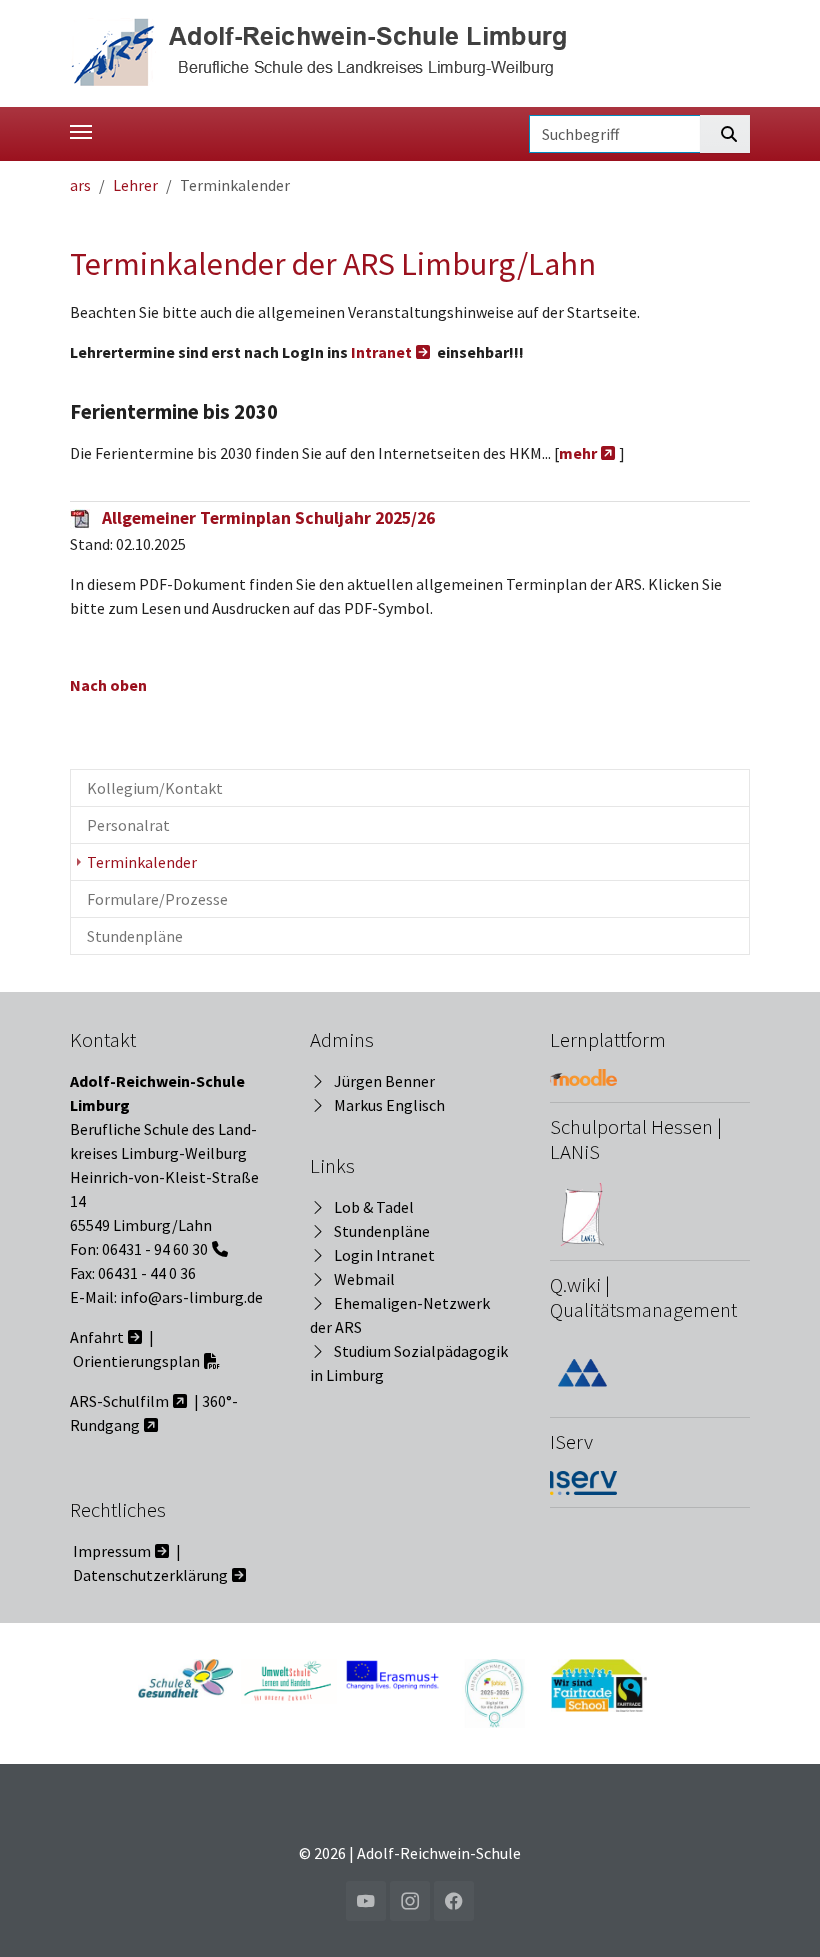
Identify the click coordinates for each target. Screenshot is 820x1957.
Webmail (364, 1279)
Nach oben (108, 685)
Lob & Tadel (374, 1207)
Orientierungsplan (136, 1361)
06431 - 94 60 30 (155, 1249)
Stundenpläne (382, 1231)
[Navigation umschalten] (81, 132)
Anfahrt (97, 1337)
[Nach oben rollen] (776, 1913)
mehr (578, 453)
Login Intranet (384, 1255)
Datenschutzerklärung (150, 1575)
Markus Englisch (389, 1105)
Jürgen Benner (384, 1081)
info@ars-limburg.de (191, 1297)
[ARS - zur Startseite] (326, 51)
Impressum (112, 1551)
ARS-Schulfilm (119, 1401)
